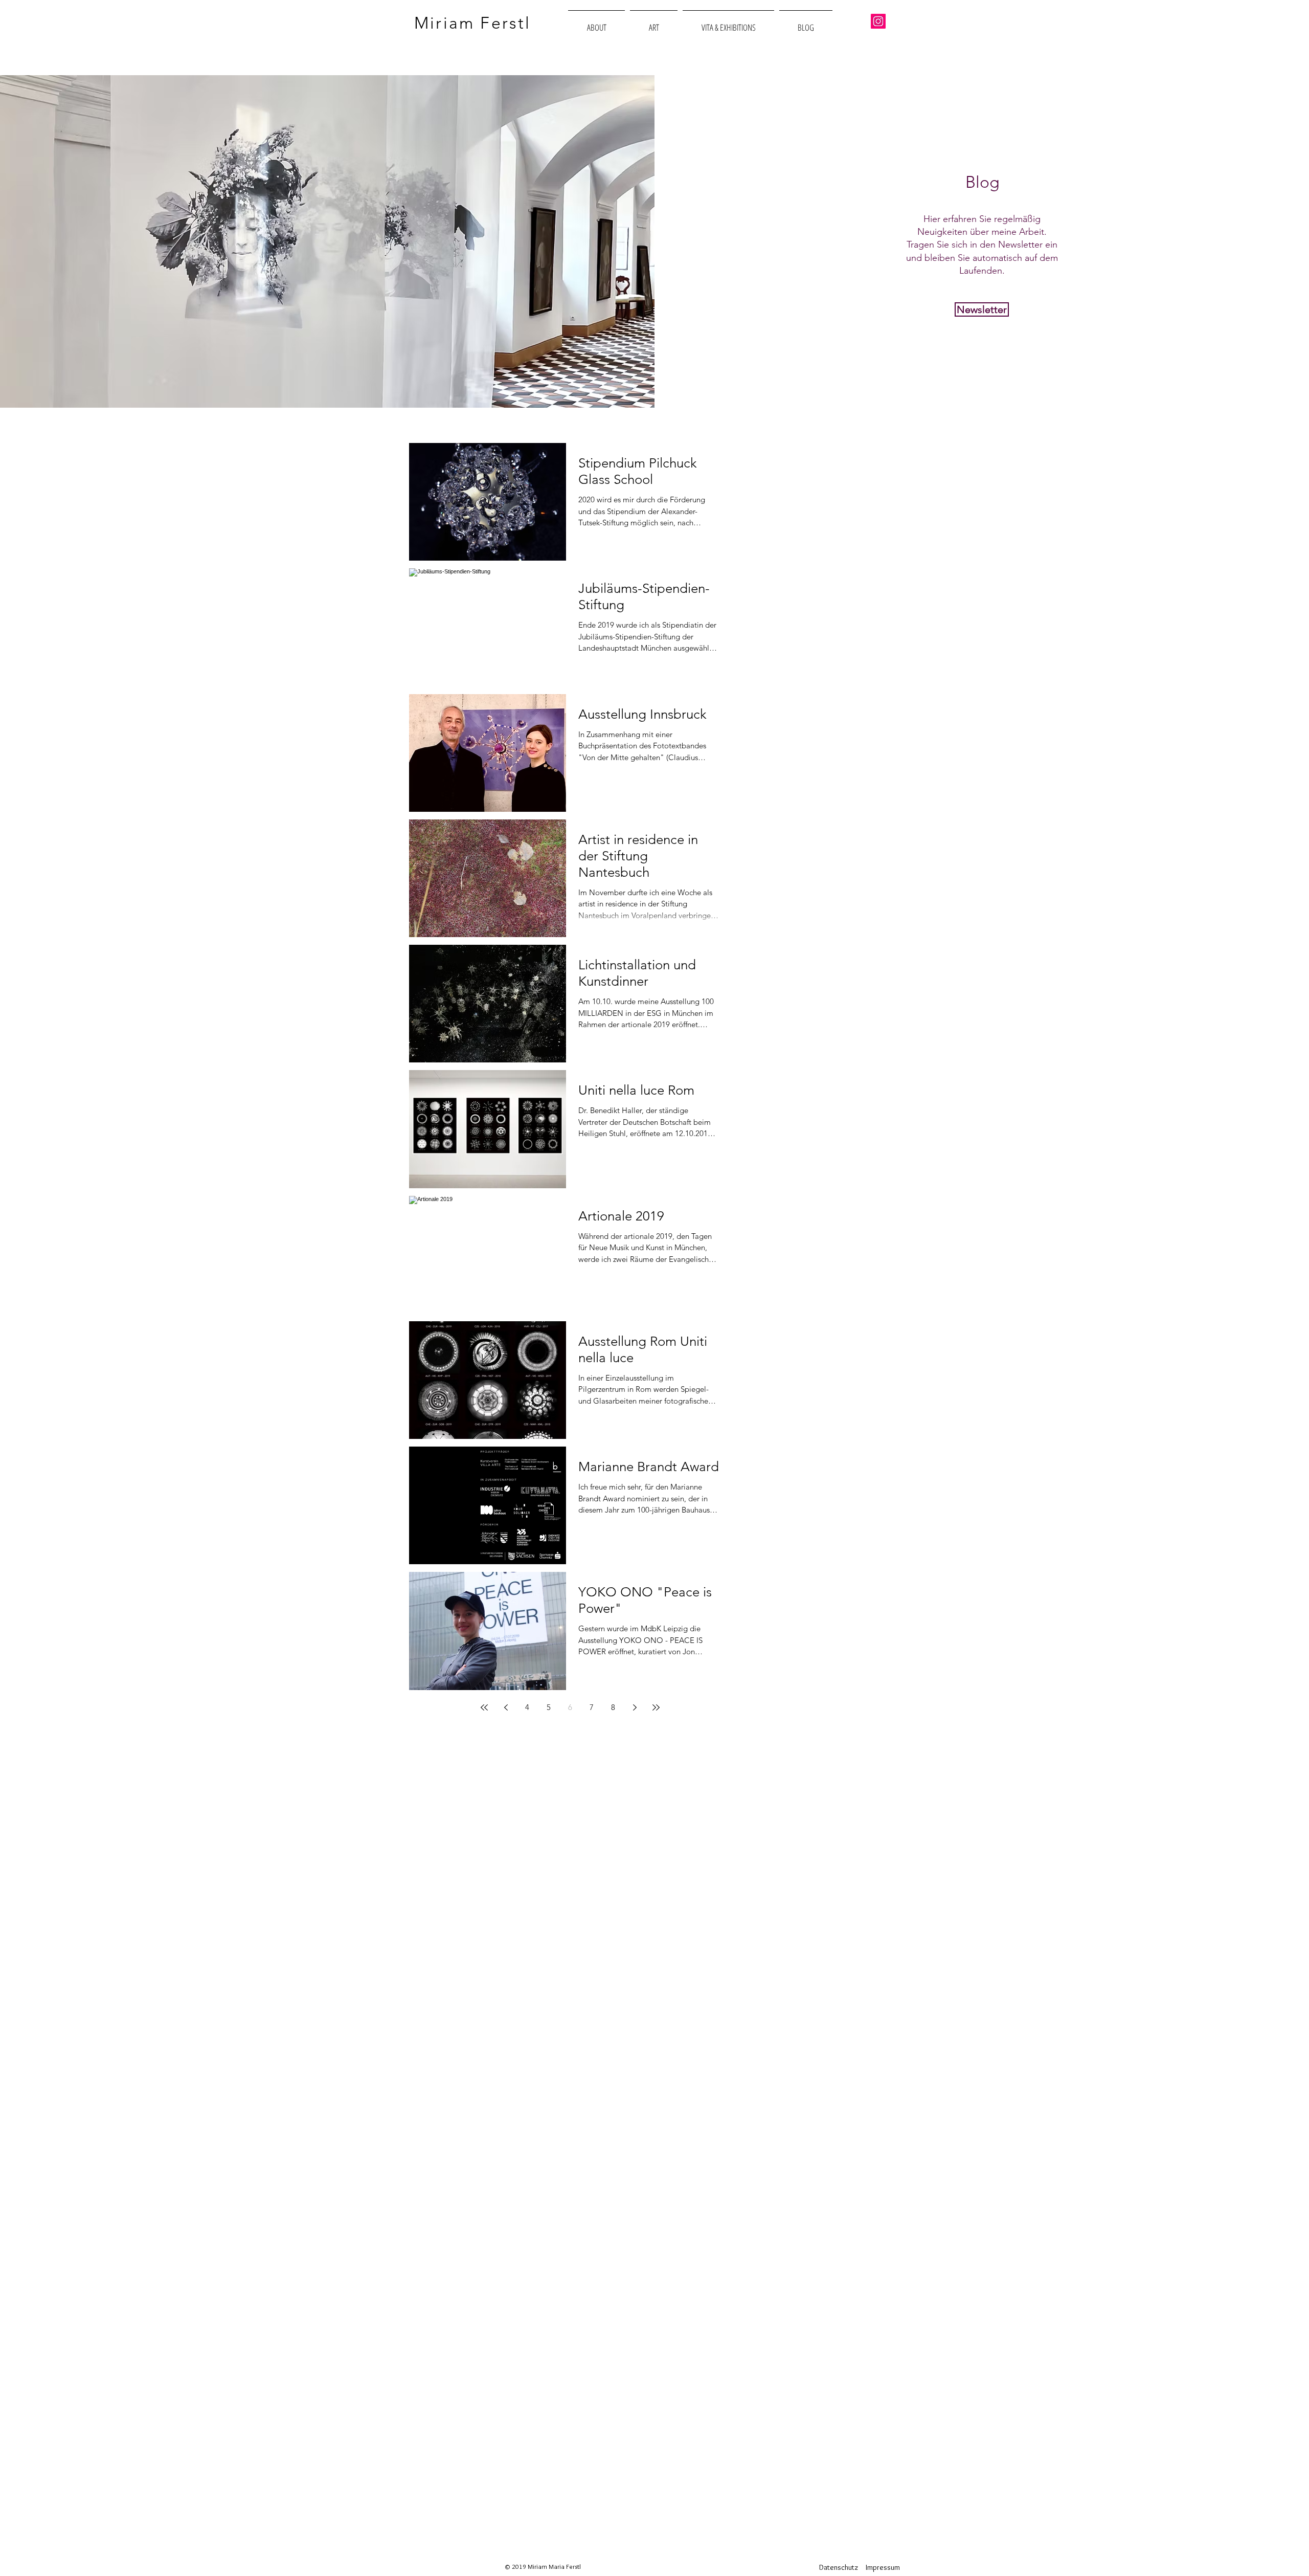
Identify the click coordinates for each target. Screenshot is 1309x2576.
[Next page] (635, 1707)
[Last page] (656, 1707)
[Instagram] (878, 21)
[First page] (484, 1707)
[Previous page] (506, 1707)
